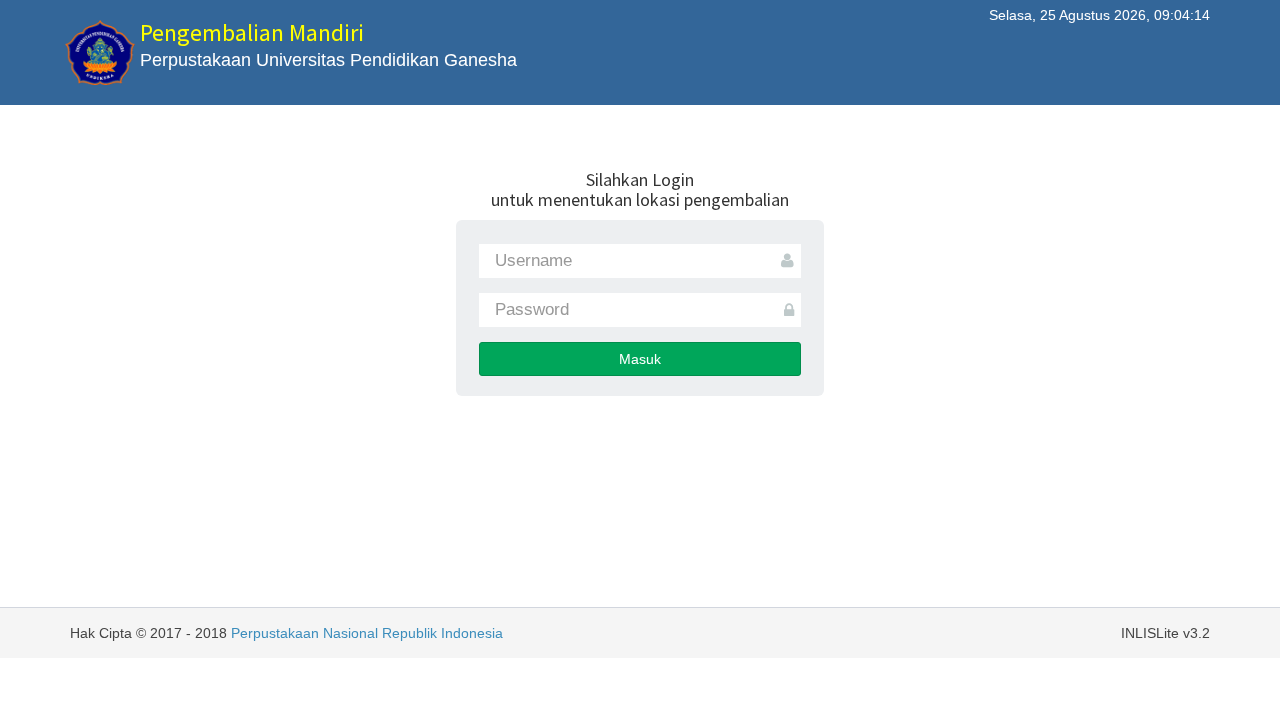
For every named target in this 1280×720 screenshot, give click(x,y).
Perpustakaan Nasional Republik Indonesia (367, 633)
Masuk (640, 359)
